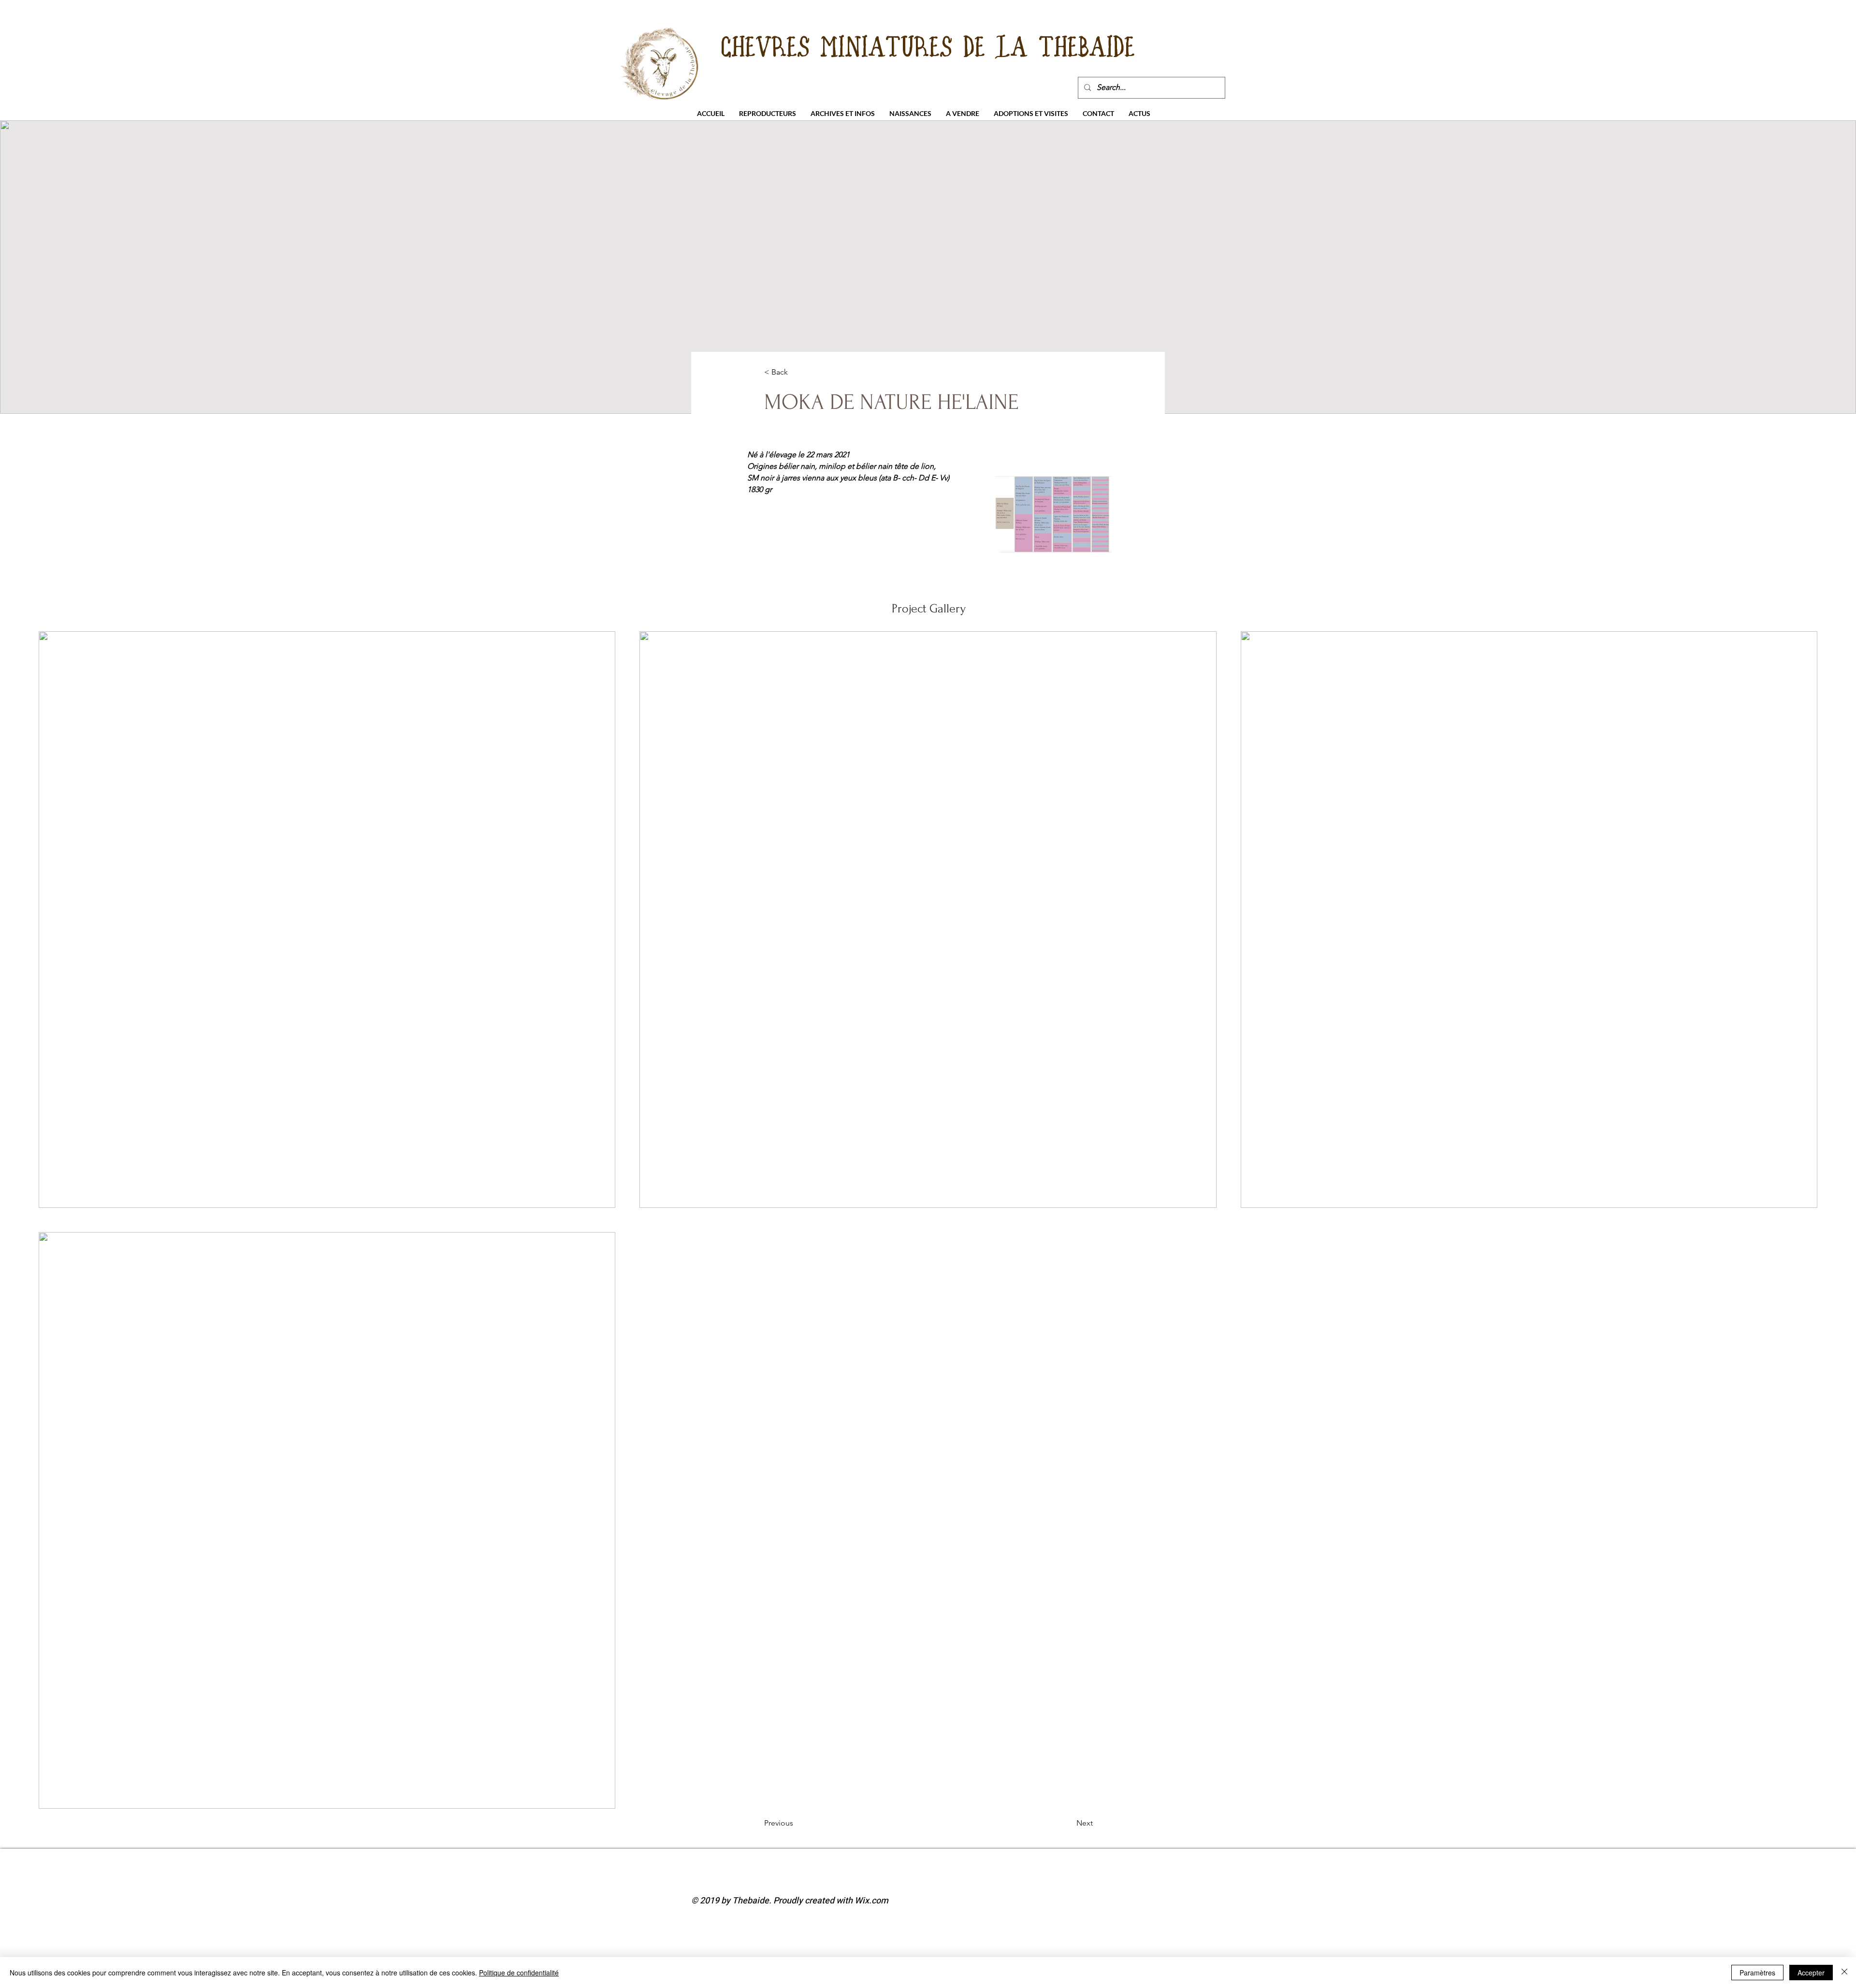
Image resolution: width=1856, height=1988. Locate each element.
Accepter (1811, 1973)
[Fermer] (1844, 1973)
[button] (768, 113)
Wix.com (871, 1901)
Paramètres (1757, 1973)
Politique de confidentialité (519, 1973)
